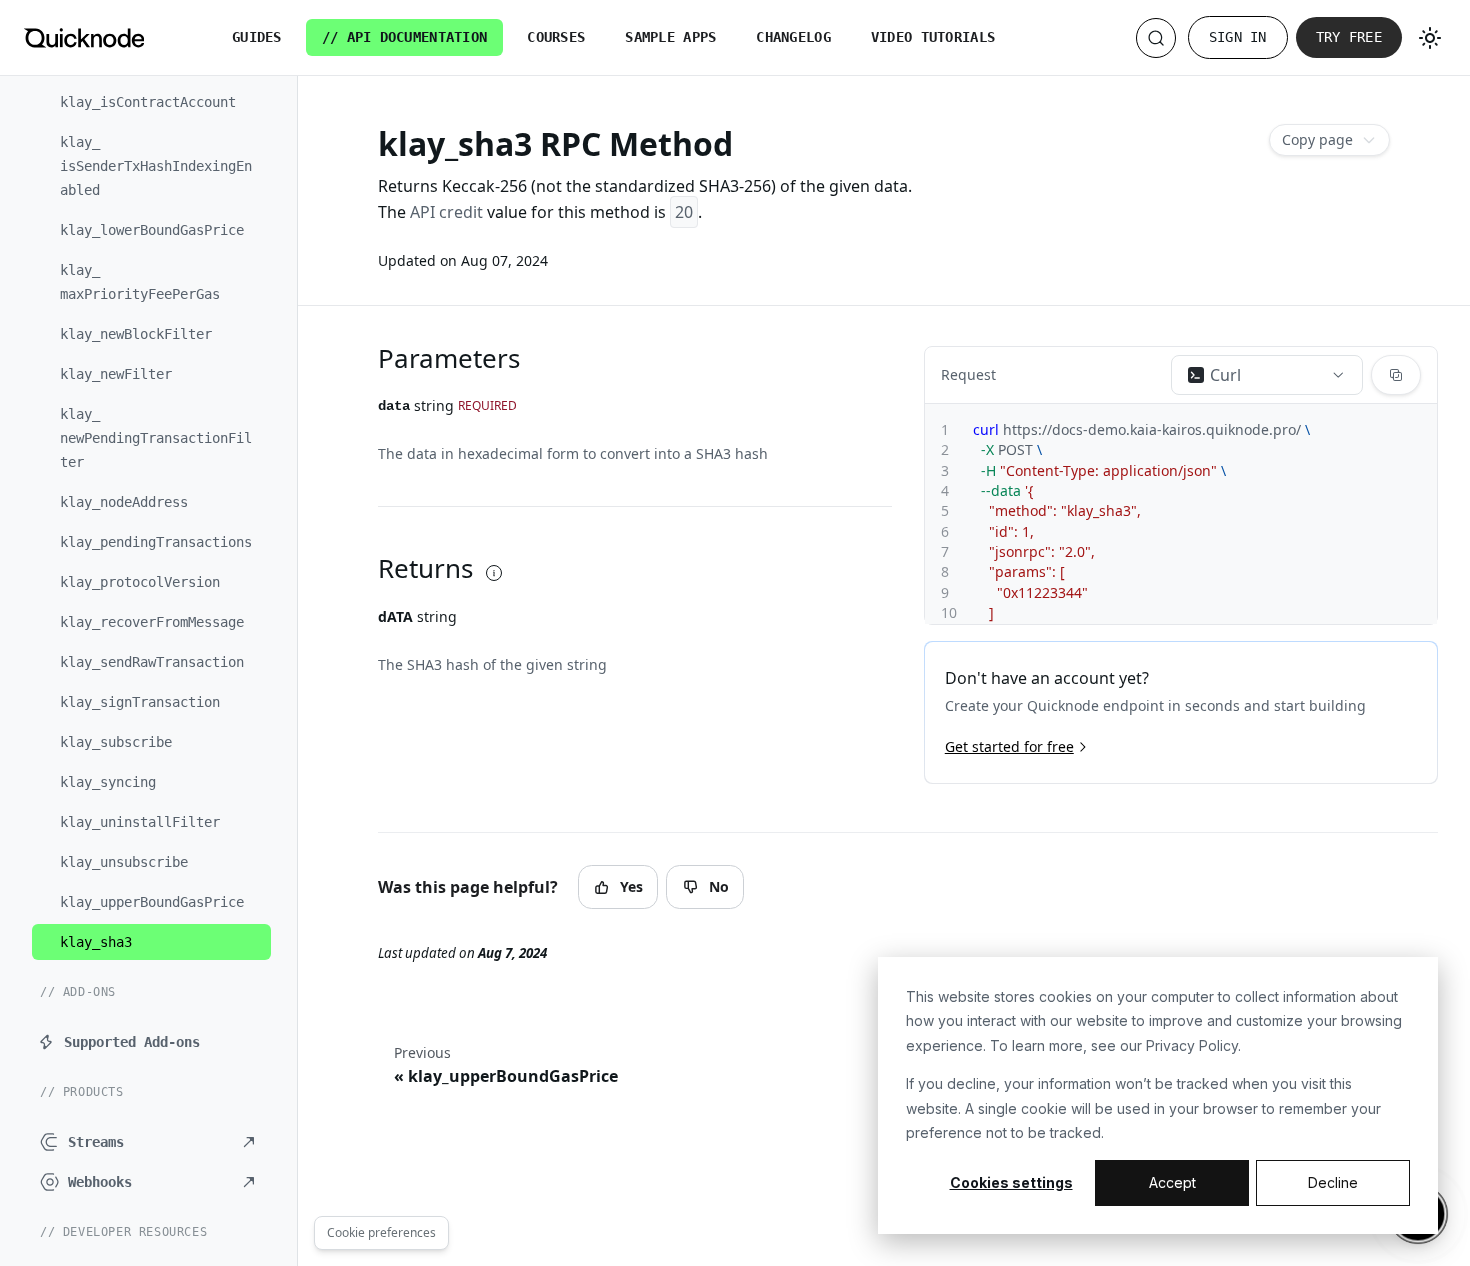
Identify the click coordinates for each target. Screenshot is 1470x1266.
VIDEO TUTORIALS (933, 37)
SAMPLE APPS (670, 37)
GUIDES (257, 37)
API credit (446, 212)
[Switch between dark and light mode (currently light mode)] (1430, 38)
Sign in (1238, 37)
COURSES (556, 37)
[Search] (1156, 38)
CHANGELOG (793, 37)
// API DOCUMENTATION (405, 37)
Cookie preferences (381, 1232)
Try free (1349, 37)
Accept (1172, 1182)
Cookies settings (1011, 1182)
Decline (1333, 1182)
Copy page (1317, 139)
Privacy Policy (1192, 1045)
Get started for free (1009, 746)
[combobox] (1267, 375)
